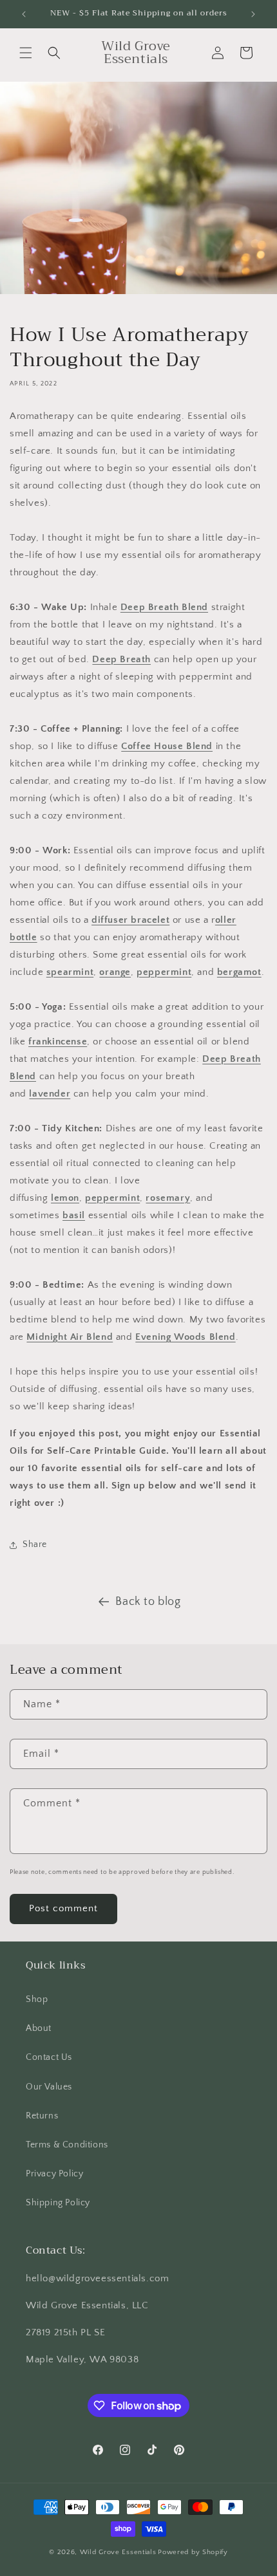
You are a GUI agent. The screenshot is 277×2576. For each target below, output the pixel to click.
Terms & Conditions (67, 2145)
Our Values (49, 2087)
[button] (26, 53)
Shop (37, 1999)
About (39, 2028)
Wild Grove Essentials (118, 2552)
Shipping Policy (58, 2203)
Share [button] (35, 1544)
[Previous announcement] (24, 14)
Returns (42, 2116)
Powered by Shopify (193, 2552)
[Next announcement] (253, 14)
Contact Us (49, 2057)
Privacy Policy (54, 2174)
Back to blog (148, 1602)
